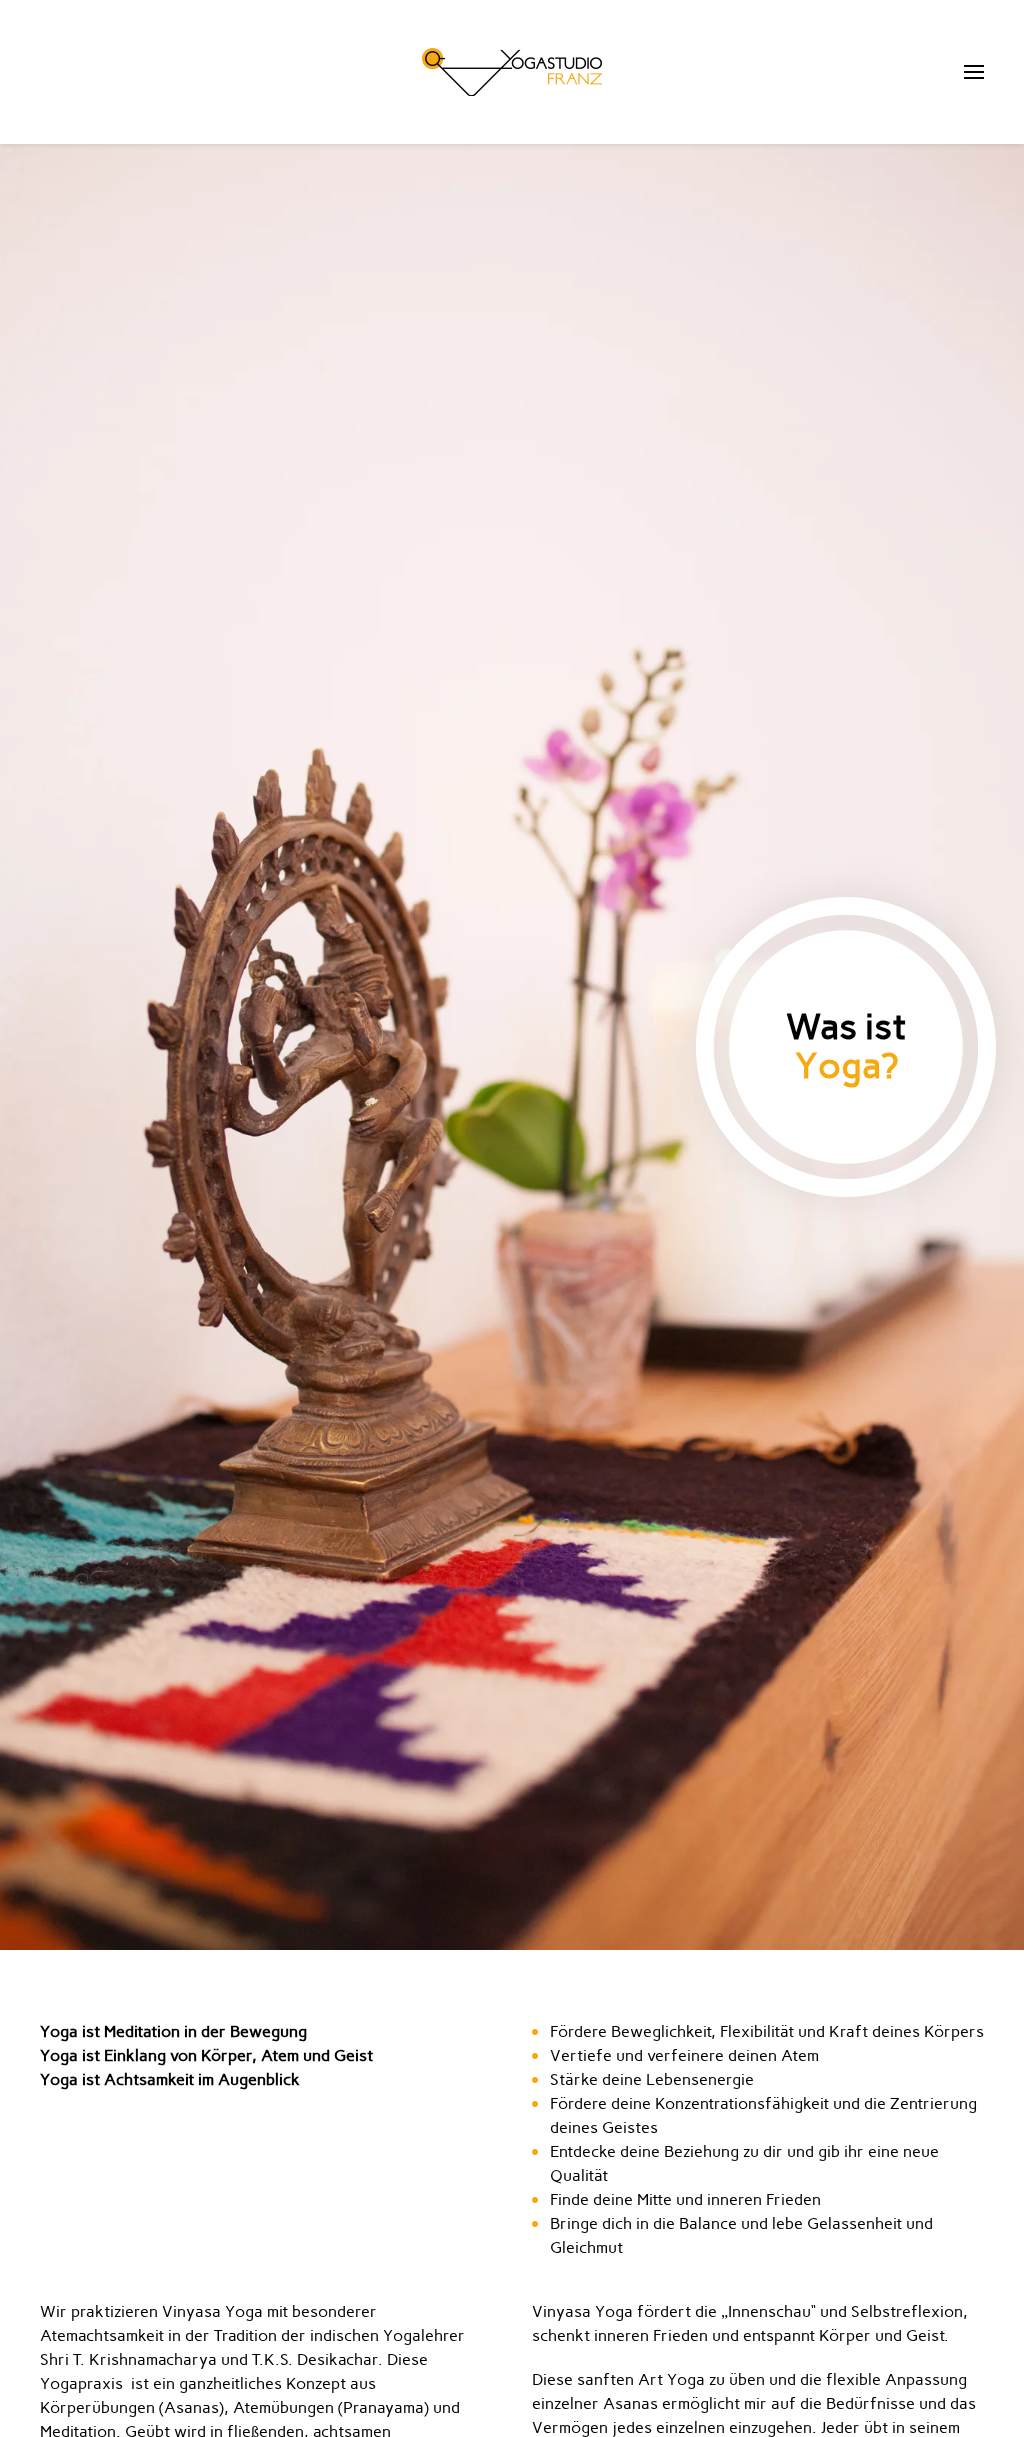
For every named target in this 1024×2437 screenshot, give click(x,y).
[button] (974, 72)
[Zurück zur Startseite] (512, 72)
